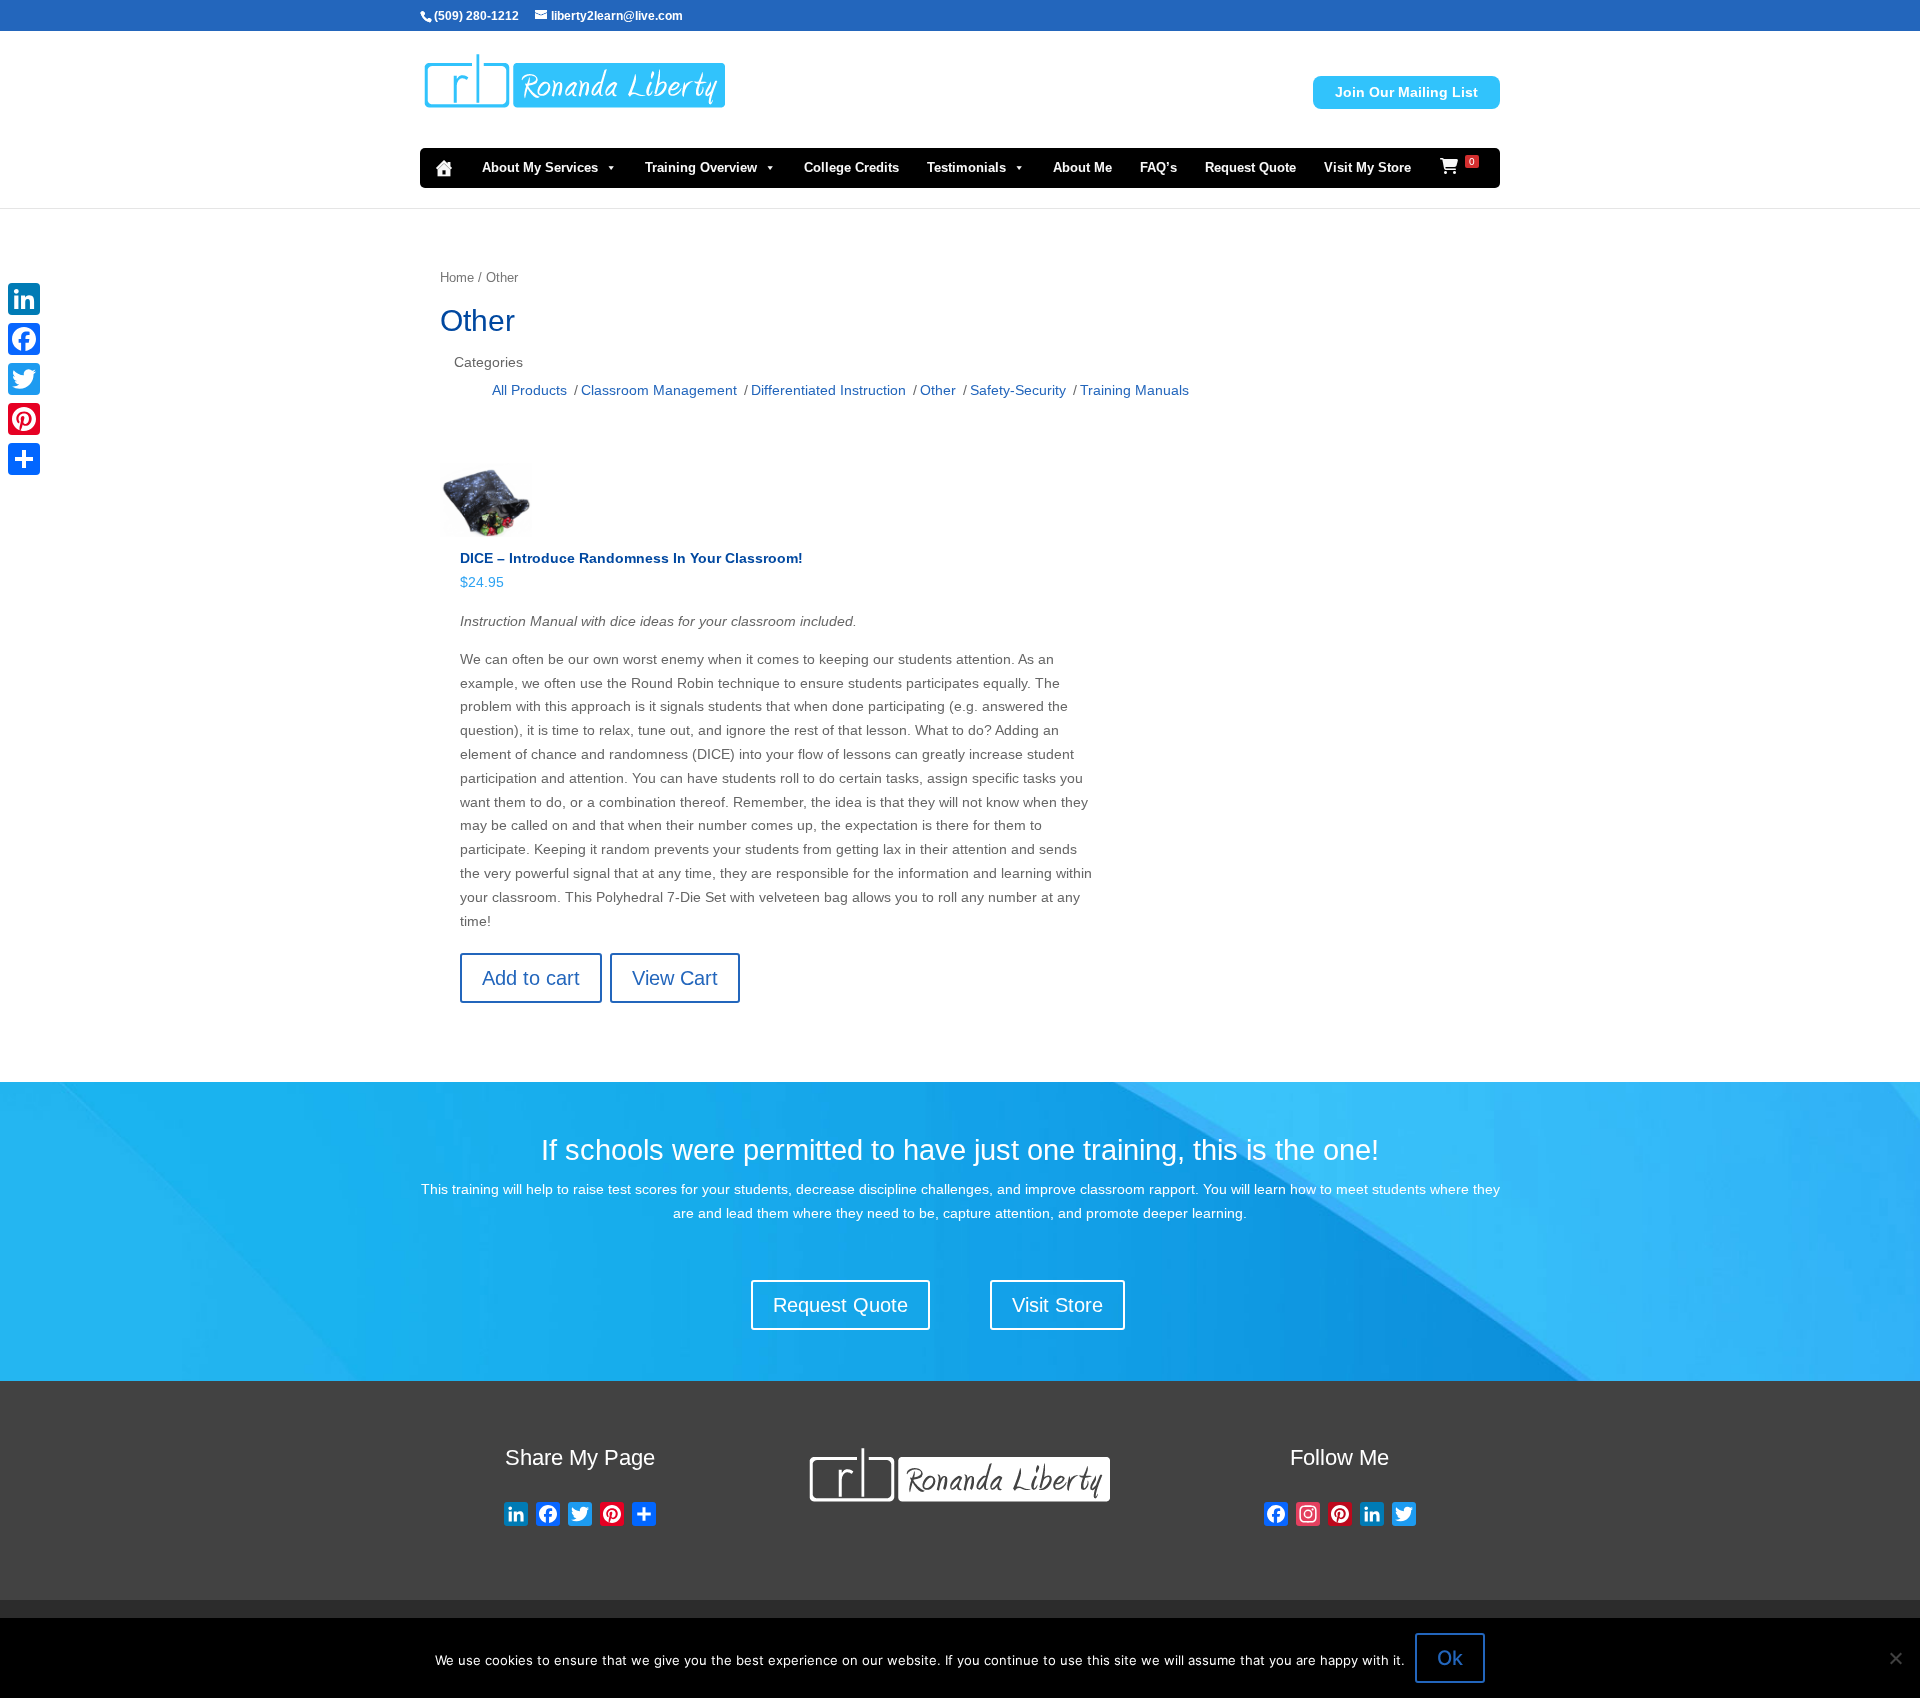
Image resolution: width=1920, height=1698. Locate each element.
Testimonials (966, 167)
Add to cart (531, 978)
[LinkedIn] (24, 299)
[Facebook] (24, 339)
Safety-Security (1018, 390)
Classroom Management (659, 390)
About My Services (540, 167)
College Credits (851, 167)
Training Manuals (1134, 390)
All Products (529, 390)
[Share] (24, 459)
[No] (1895, 1658)
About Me (1082, 167)
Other (938, 390)
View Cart (675, 978)
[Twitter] (24, 379)
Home (457, 277)
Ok (1450, 1658)
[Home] (444, 168)
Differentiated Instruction (828, 390)
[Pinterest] (24, 419)
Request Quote (1250, 167)
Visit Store (1057, 1305)
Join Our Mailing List (1406, 92)
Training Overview (701, 167)
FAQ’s (1158, 167)
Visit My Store (1367, 167)
